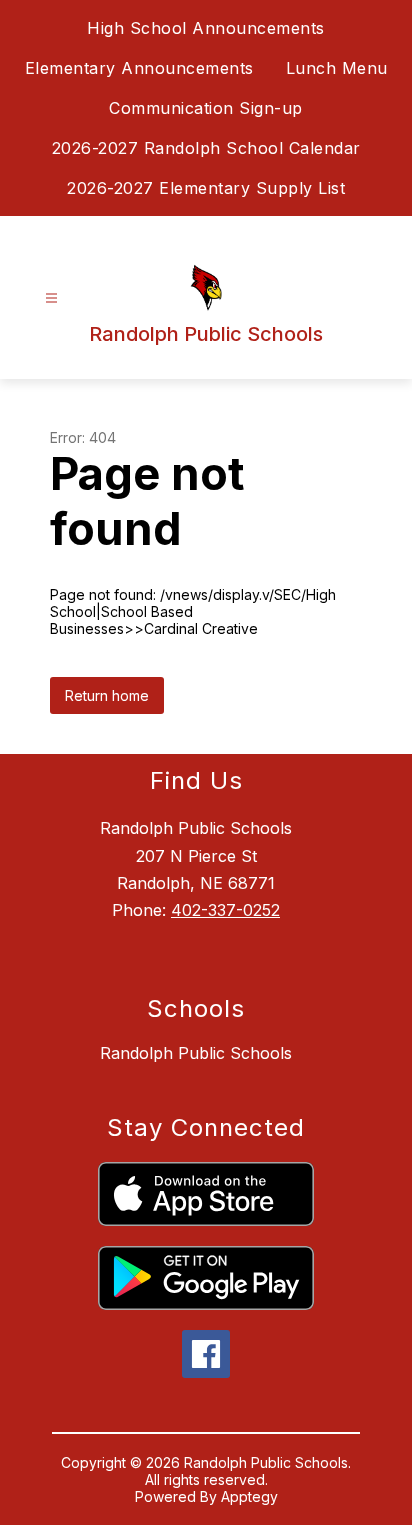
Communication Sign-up (206, 108)
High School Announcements (206, 28)
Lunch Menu (337, 68)
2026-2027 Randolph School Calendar (206, 148)
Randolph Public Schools (196, 1053)
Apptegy (249, 1496)
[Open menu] (51, 298)
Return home (107, 695)
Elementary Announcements (139, 68)
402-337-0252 (225, 910)
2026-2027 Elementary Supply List (206, 188)
